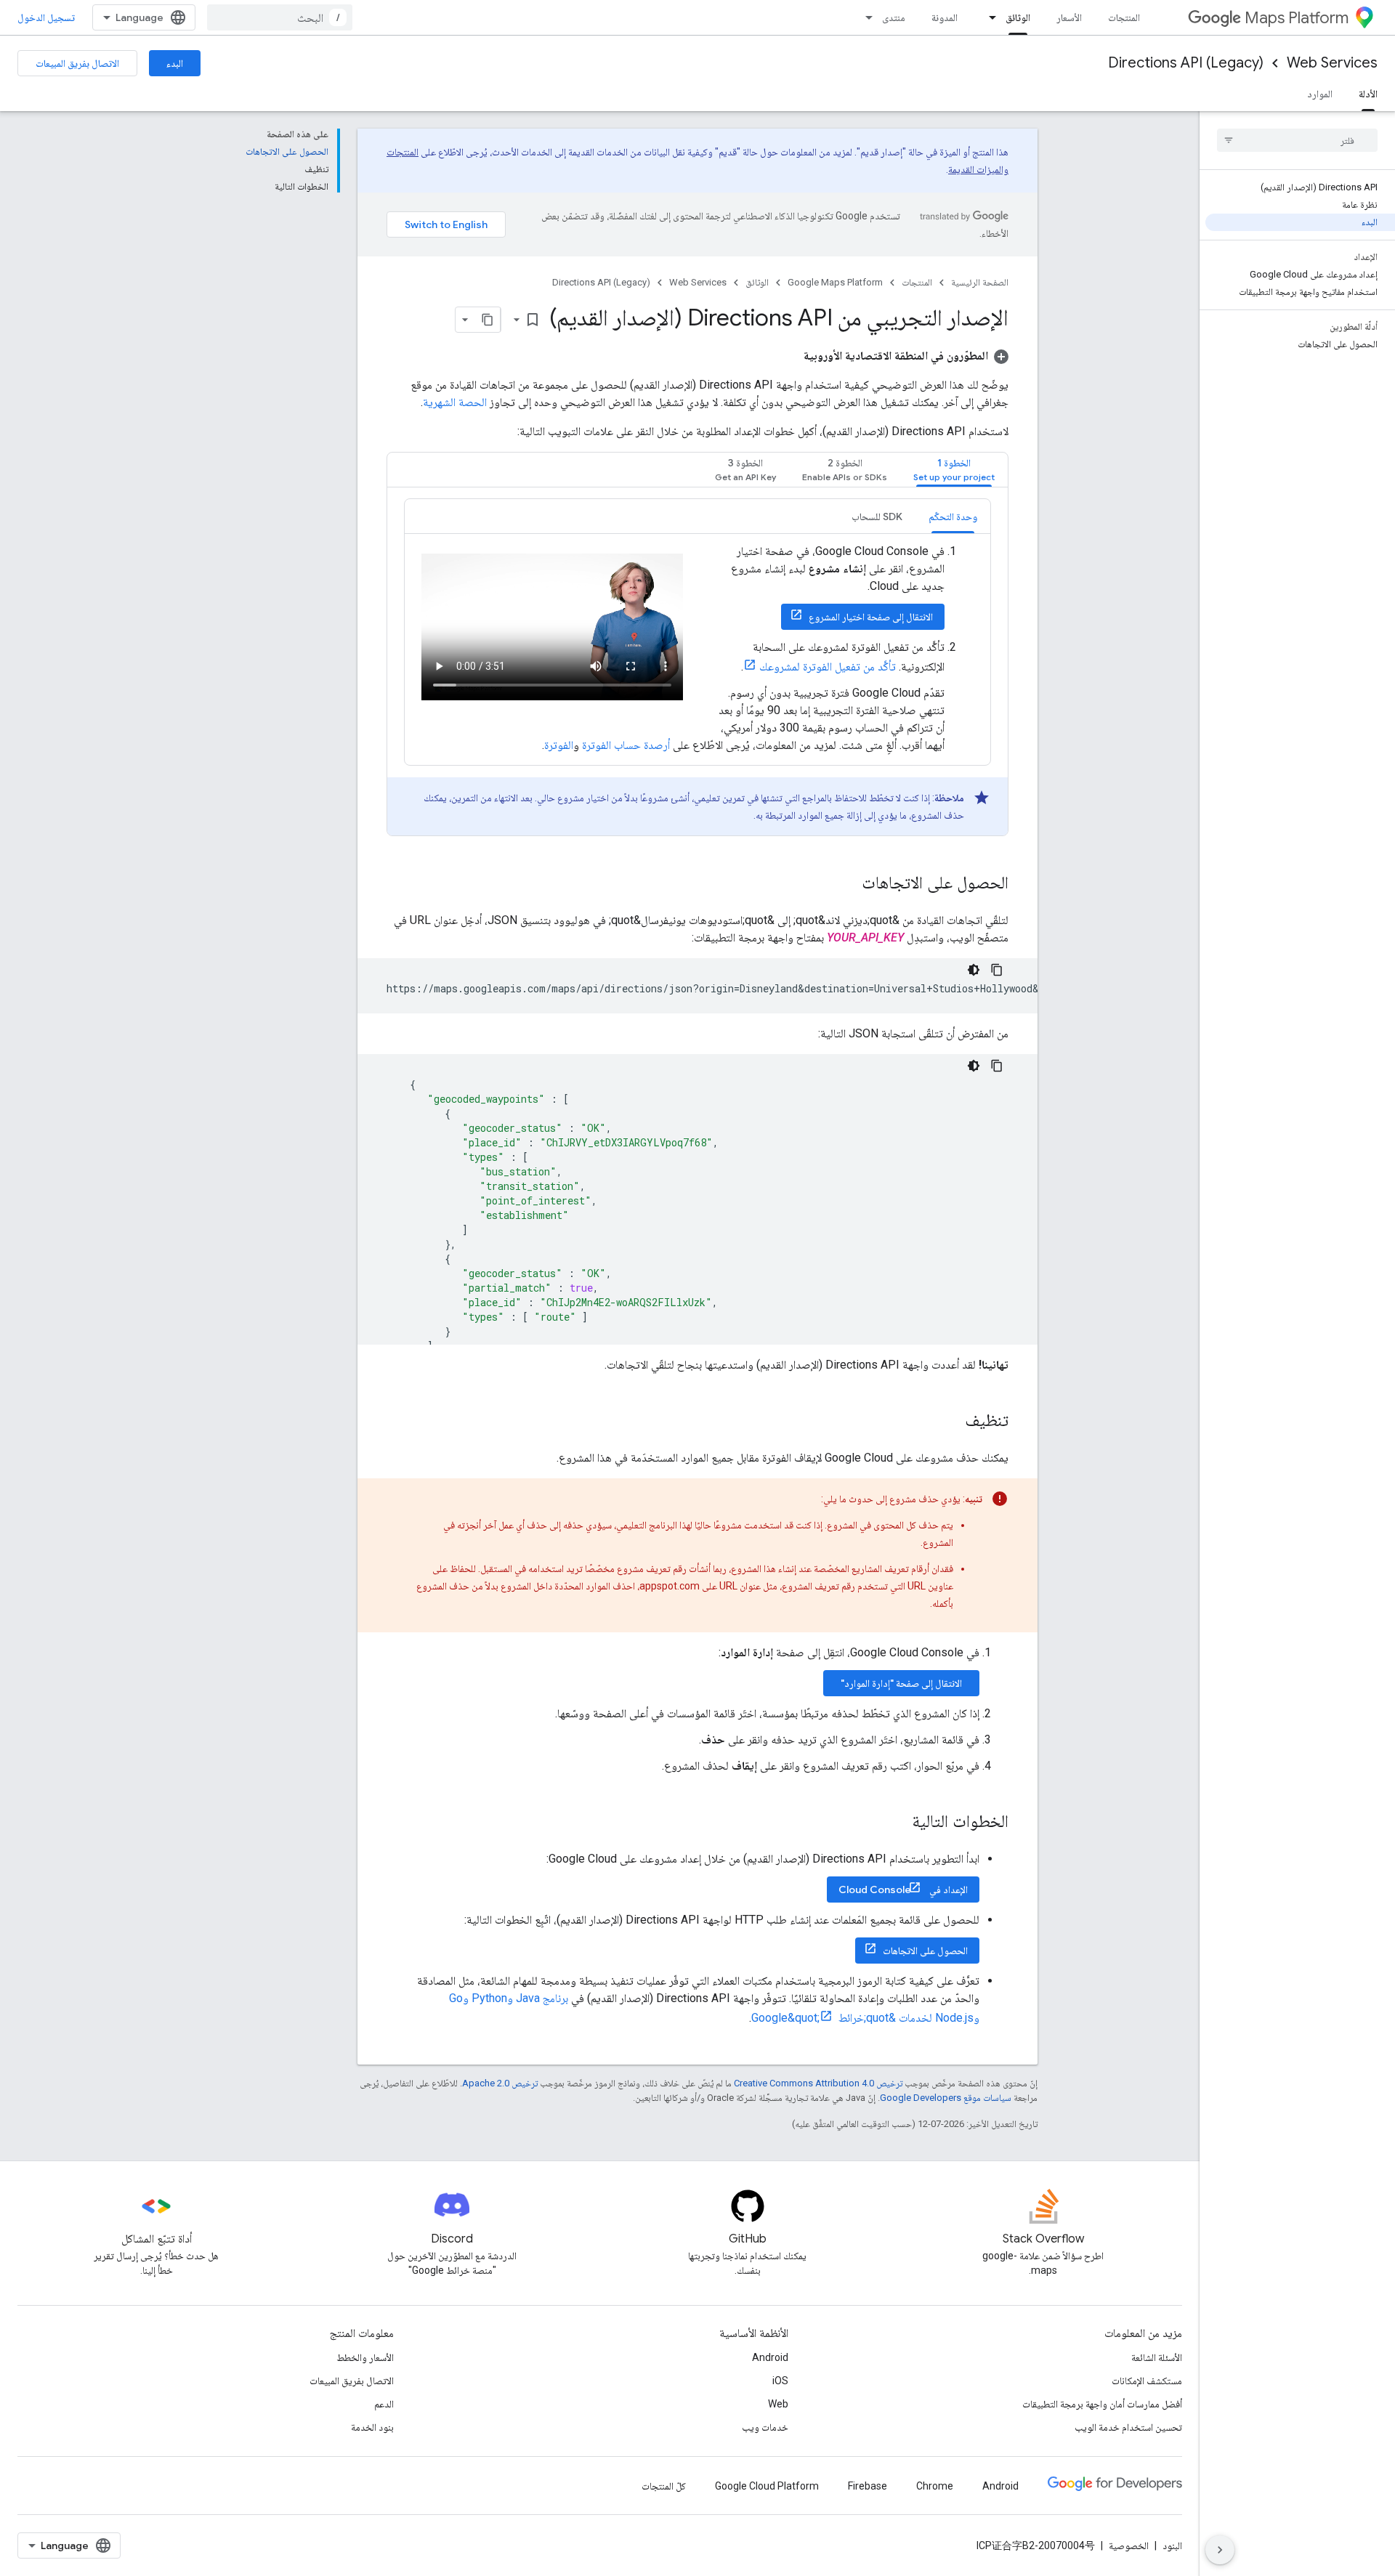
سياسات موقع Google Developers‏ (946, 2098)
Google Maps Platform (835, 282)
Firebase (868, 2486)
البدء (175, 63)
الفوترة (559, 745)
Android (770, 2357)
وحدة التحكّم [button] (953, 517)
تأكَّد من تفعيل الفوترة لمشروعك (828, 667)
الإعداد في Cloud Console (903, 1890)
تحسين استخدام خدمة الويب (1128, 2427)
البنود (1172, 2545)
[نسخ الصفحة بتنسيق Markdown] (488, 320)
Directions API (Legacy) (1186, 63)
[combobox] (280, 17)
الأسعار (1069, 17)
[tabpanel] (697, 667)
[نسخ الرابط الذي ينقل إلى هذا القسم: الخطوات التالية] (897, 1823)
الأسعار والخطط (365, 2357)
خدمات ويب (765, 2427)
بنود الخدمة (372, 2427)
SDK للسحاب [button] (877, 517)
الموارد (1320, 94)
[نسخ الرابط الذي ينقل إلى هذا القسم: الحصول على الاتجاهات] (847, 884)
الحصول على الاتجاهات (925, 1951)
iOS (780, 2381)
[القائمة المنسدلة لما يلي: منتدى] (865, 17)
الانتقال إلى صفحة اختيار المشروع (871, 617)
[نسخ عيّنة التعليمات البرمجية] (997, 970)
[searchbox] (1297, 140)
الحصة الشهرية (455, 402)
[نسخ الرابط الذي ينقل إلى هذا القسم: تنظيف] (950, 1422)
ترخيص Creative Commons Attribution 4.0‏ (818, 2083)
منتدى (894, 17)
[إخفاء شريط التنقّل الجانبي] (1220, 2550)
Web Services (1332, 63)
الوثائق (1018, 17)
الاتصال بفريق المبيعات (77, 63)
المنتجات (1124, 17)
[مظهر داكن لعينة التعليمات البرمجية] (974, 970)
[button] (906, 356)
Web (778, 2404)
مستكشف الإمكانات (1147, 2381)
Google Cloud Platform (767, 2486)
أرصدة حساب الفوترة (626, 745)
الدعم (384, 2404)
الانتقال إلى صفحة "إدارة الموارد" (901, 1683)
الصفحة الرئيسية (980, 282)
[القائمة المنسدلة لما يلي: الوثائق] (988, 17)
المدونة (945, 17)
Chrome (935, 2486)
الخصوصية (1129, 2545)
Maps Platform (1297, 18)
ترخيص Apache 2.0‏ (500, 2083)
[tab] (954, 470)
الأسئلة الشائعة (1157, 2357)
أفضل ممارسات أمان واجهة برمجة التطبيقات (1102, 2404)
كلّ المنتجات (664, 2486)
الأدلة (1368, 94)
